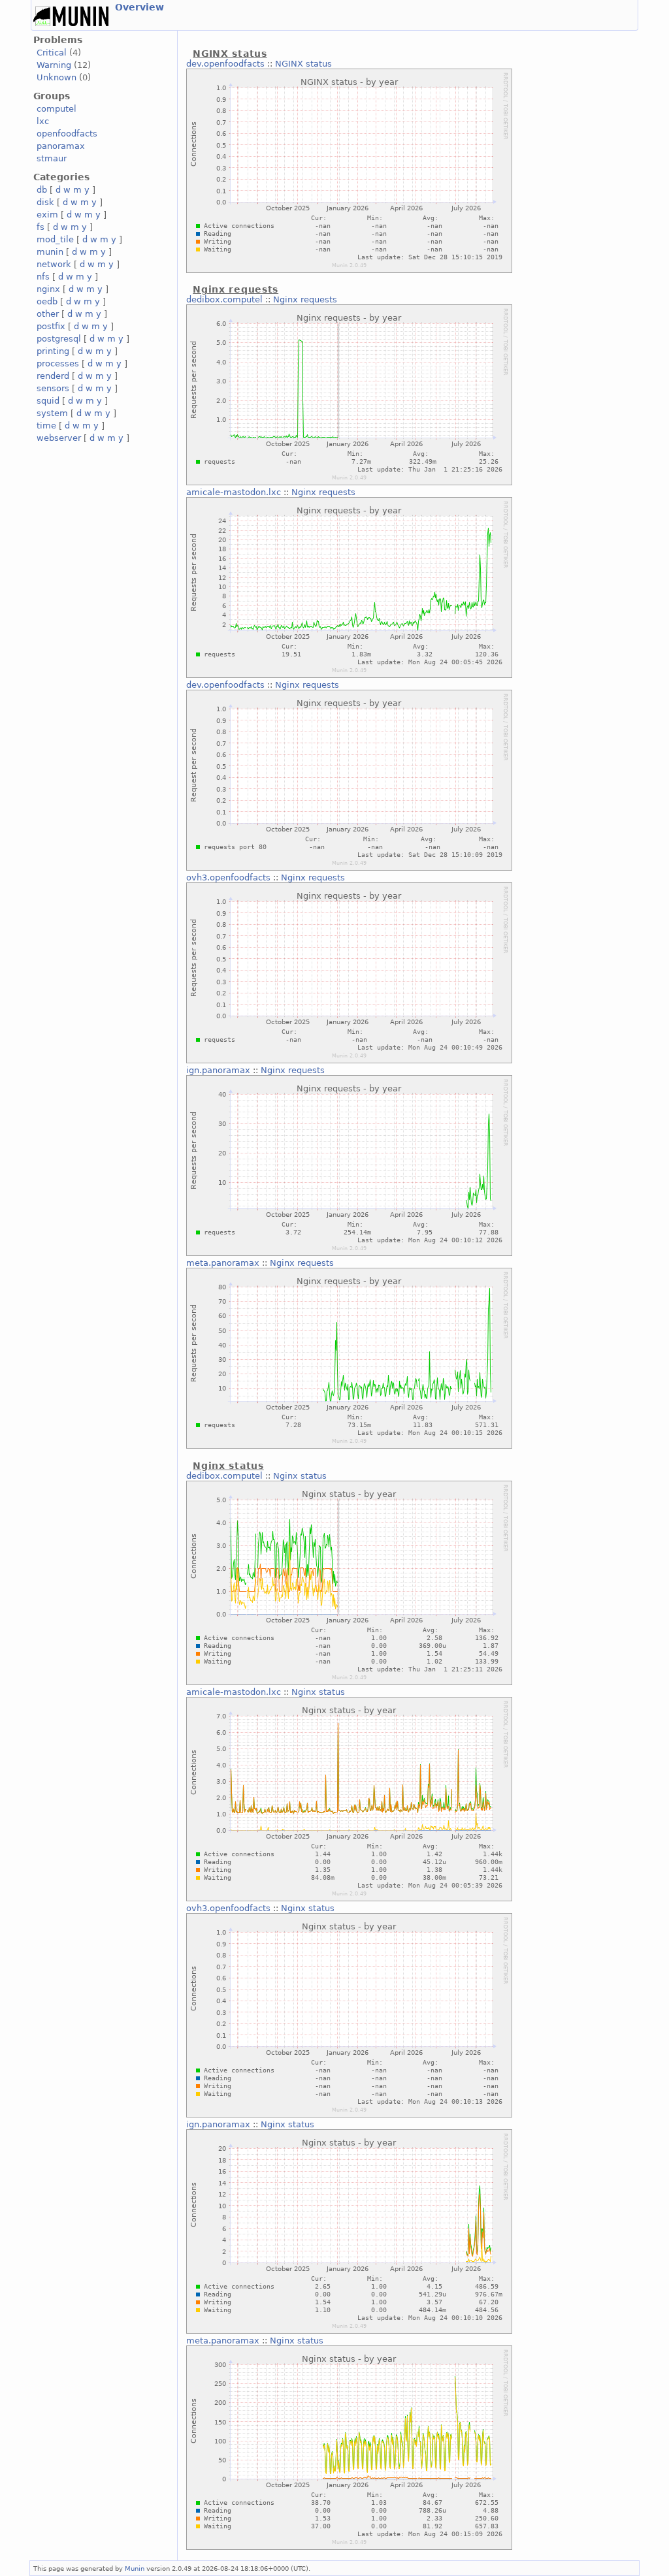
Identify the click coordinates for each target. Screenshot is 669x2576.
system (52, 413)
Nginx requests (305, 299)
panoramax (61, 146)
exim (47, 215)
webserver (59, 438)
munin (50, 252)
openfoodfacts (67, 134)
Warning (54, 65)
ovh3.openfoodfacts (228, 877)
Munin (135, 2568)
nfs (43, 277)
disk (45, 202)
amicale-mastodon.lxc (234, 492)
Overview (139, 7)
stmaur (52, 158)
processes (58, 363)
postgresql (59, 339)
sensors (53, 388)
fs (41, 227)
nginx (48, 289)
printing (53, 351)
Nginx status (300, 1476)
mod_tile (55, 239)
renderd (53, 376)
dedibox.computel (224, 299)
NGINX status (303, 64)
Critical (52, 53)
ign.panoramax (218, 1070)
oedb (47, 301)
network (54, 264)
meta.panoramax (223, 1263)
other (48, 314)
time (46, 426)
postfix (51, 326)
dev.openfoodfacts (225, 64)
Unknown (57, 77)
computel (57, 109)
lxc (43, 121)
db (42, 190)
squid (48, 401)
